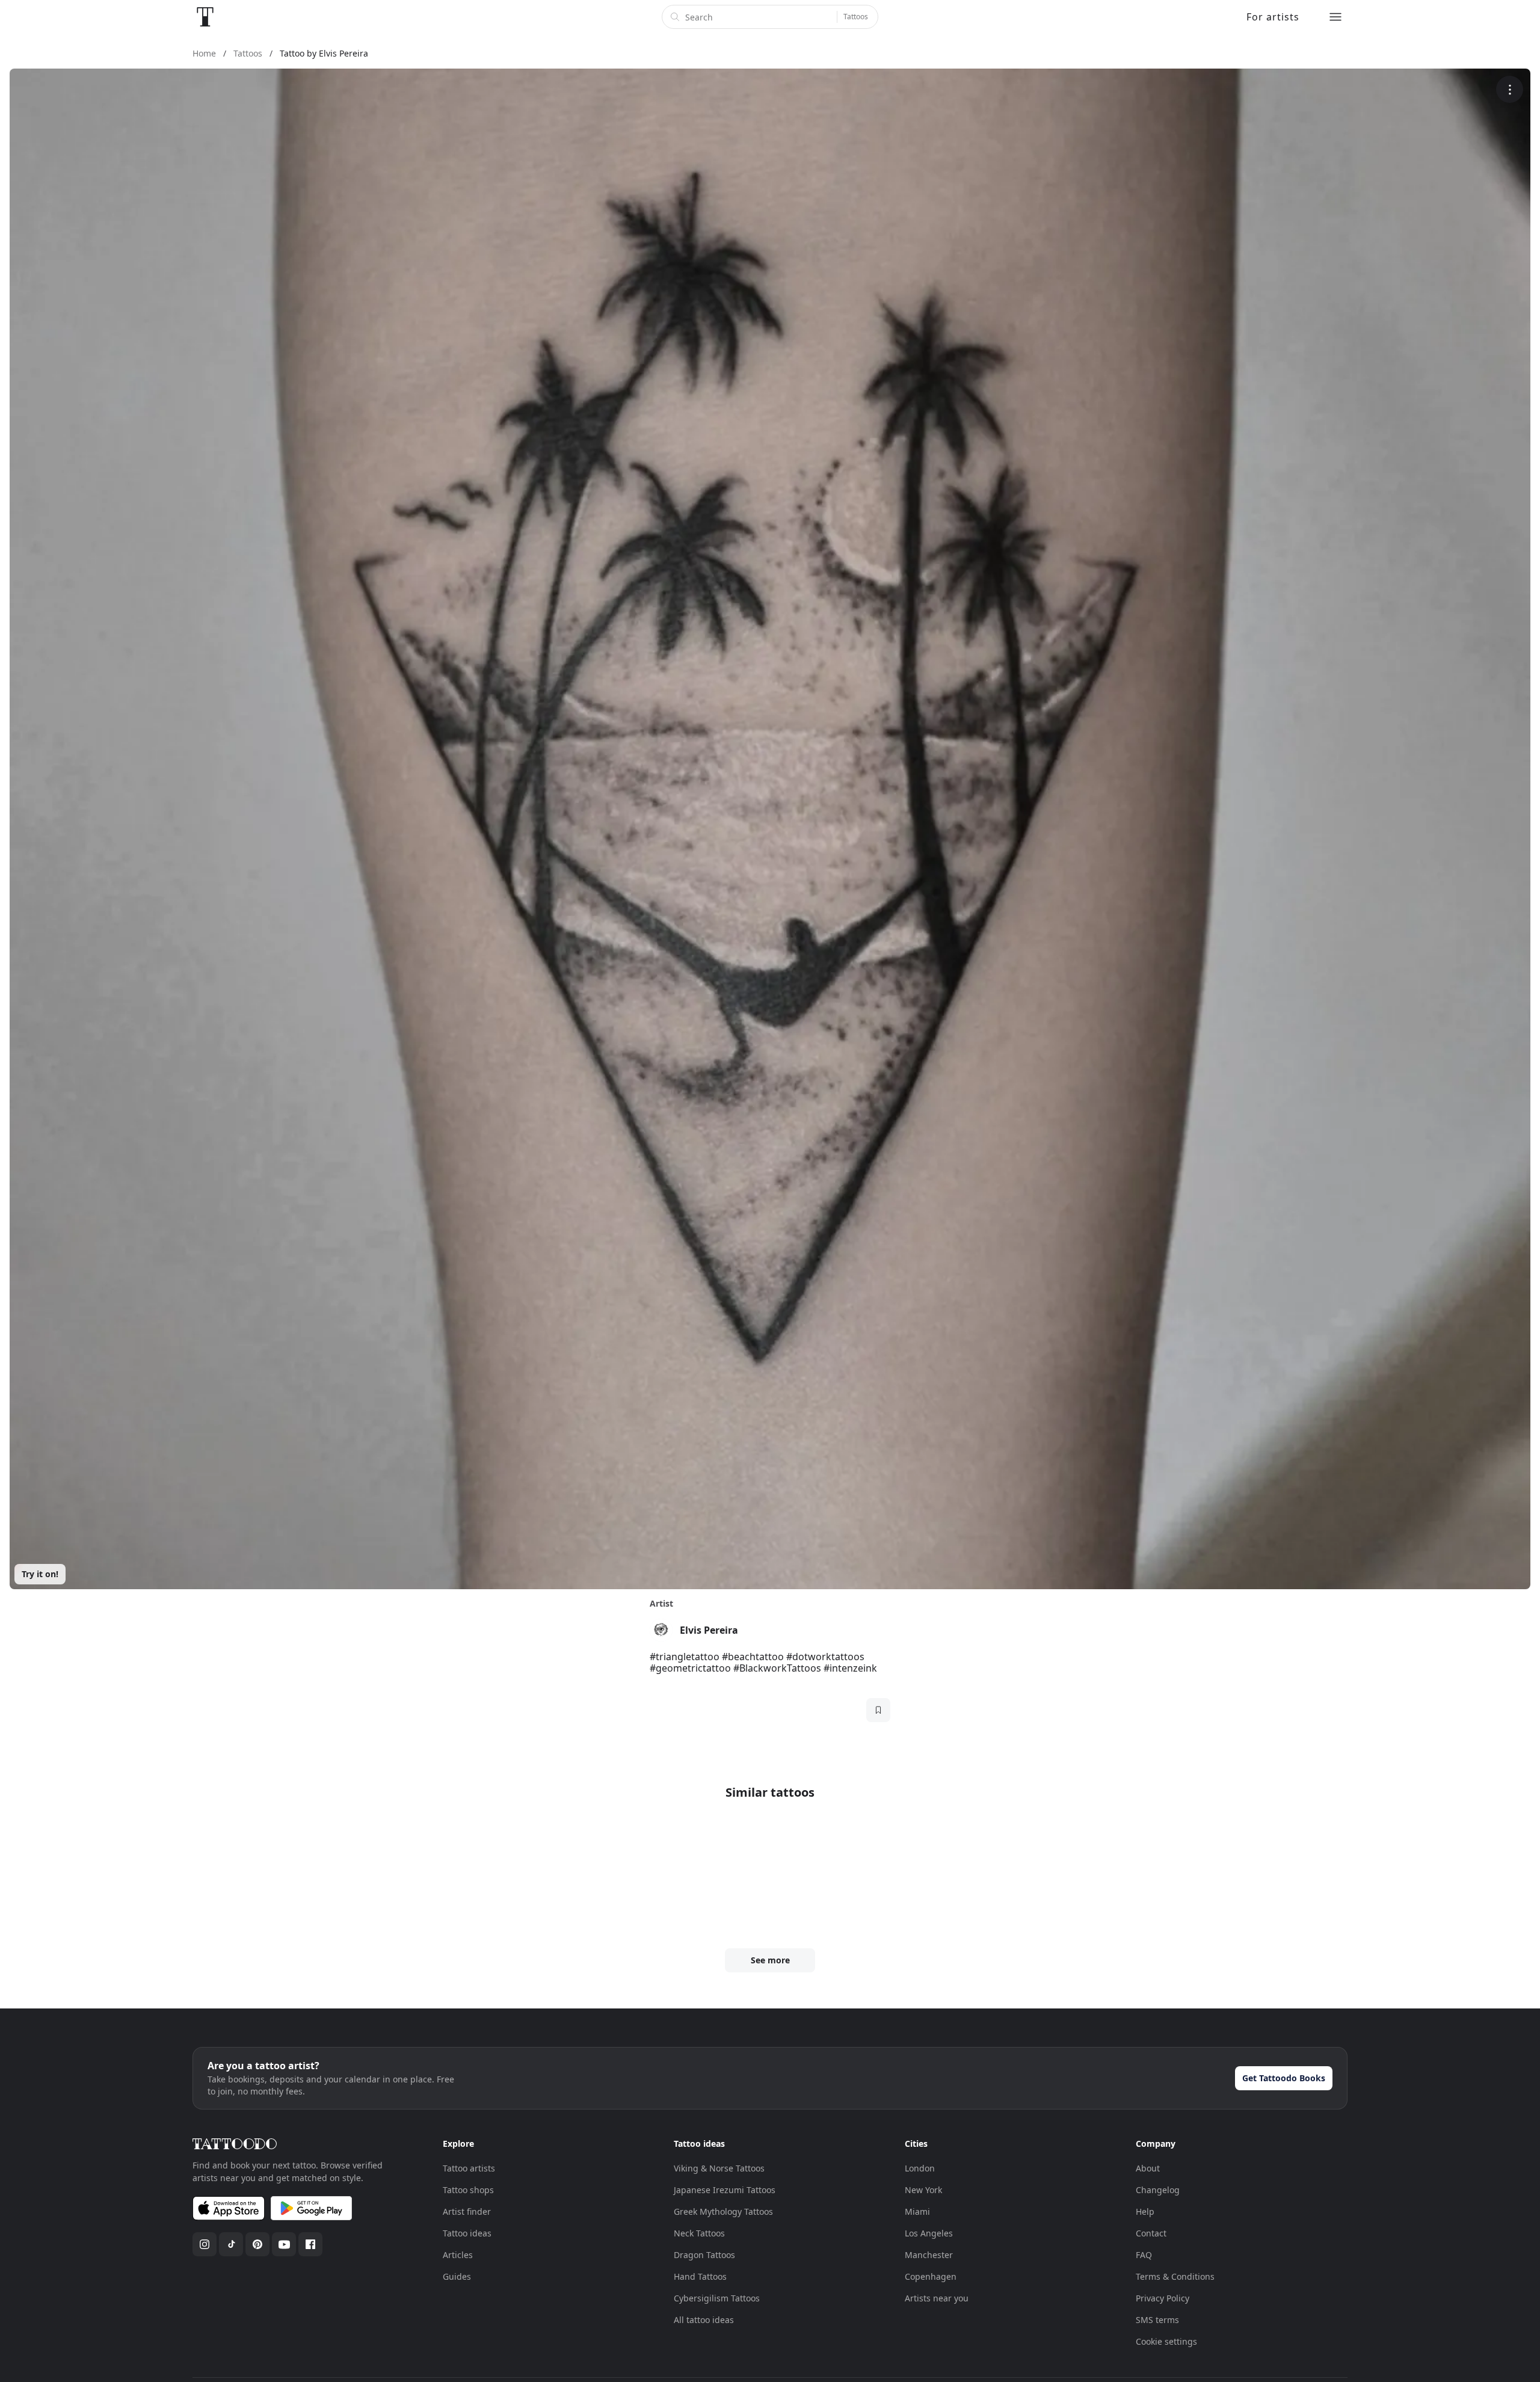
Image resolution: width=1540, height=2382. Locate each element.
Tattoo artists (469, 2168)
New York (923, 2190)
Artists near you (937, 2298)
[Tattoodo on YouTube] (284, 2244)
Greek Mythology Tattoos (723, 2211)
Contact (1151, 2233)
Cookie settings (1166, 2341)
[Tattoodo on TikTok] (231, 2244)
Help (1145, 2211)
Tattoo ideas (467, 2233)
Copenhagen (931, 2276)
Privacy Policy (1163, 2298)
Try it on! (40, 1574)
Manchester (929, 2255)
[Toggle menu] (1335, 17)
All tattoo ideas (704, 2320)
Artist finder (467, 2211)
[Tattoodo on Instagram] (205, 2244)
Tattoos (856, 17)
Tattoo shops (468, 2190)
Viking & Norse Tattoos (719, 2168)
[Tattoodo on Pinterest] (257, 2244)
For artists (1273, 17)
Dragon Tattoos (704, 2255)
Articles (458, 2255)
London (920, 2168)
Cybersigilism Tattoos (717, 2298)
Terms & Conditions (1175, 2276)
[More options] (1510, 89)
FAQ (1144, 2255)
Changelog (1158, 2190)
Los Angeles (929, 2233)
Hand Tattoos (700, 2276)
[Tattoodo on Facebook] (310, 2244)
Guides (457, 2276)
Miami (917, 2211)
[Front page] (205, 17)
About (1148, 2168)
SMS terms (1157, 2320)
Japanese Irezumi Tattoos (725, 2190)
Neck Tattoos (699, 2233)
